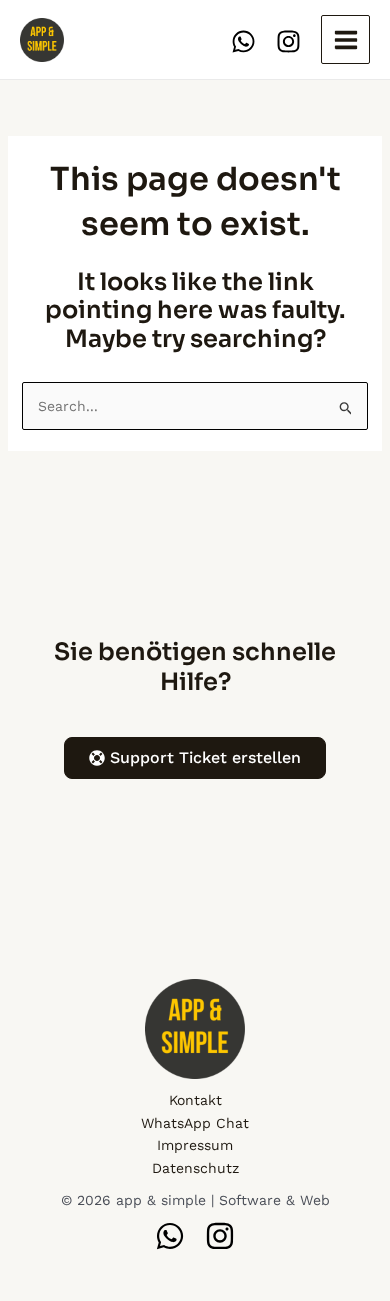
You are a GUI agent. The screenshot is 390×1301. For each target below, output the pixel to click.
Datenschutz (195, 1168)
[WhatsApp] (243, 41)
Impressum (195, 1145)
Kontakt (195, 1100)
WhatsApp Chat (195, 1123)
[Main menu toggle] (345, 39)
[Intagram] (220, 1236)
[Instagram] (288, 41)
